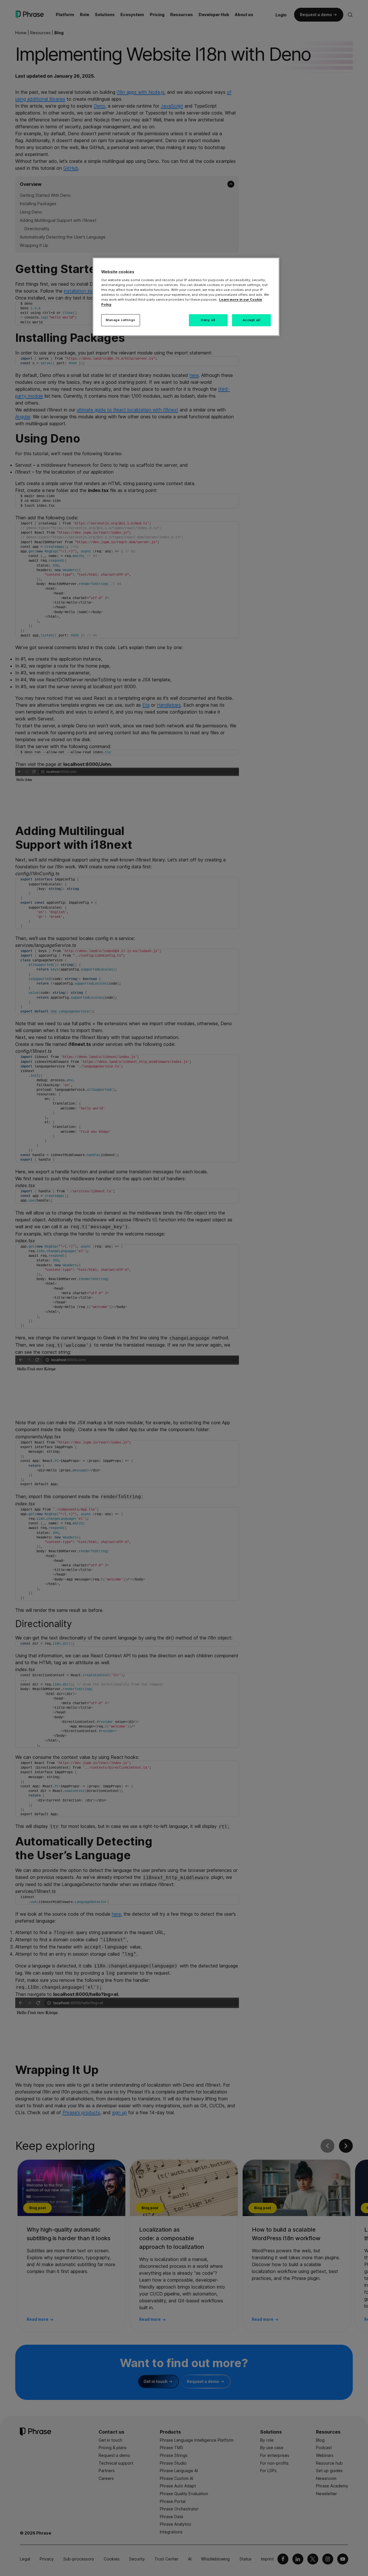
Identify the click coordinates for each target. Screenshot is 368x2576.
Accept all (252, 320)
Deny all (208, 320)
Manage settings (121, 320)
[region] (186, 297)
